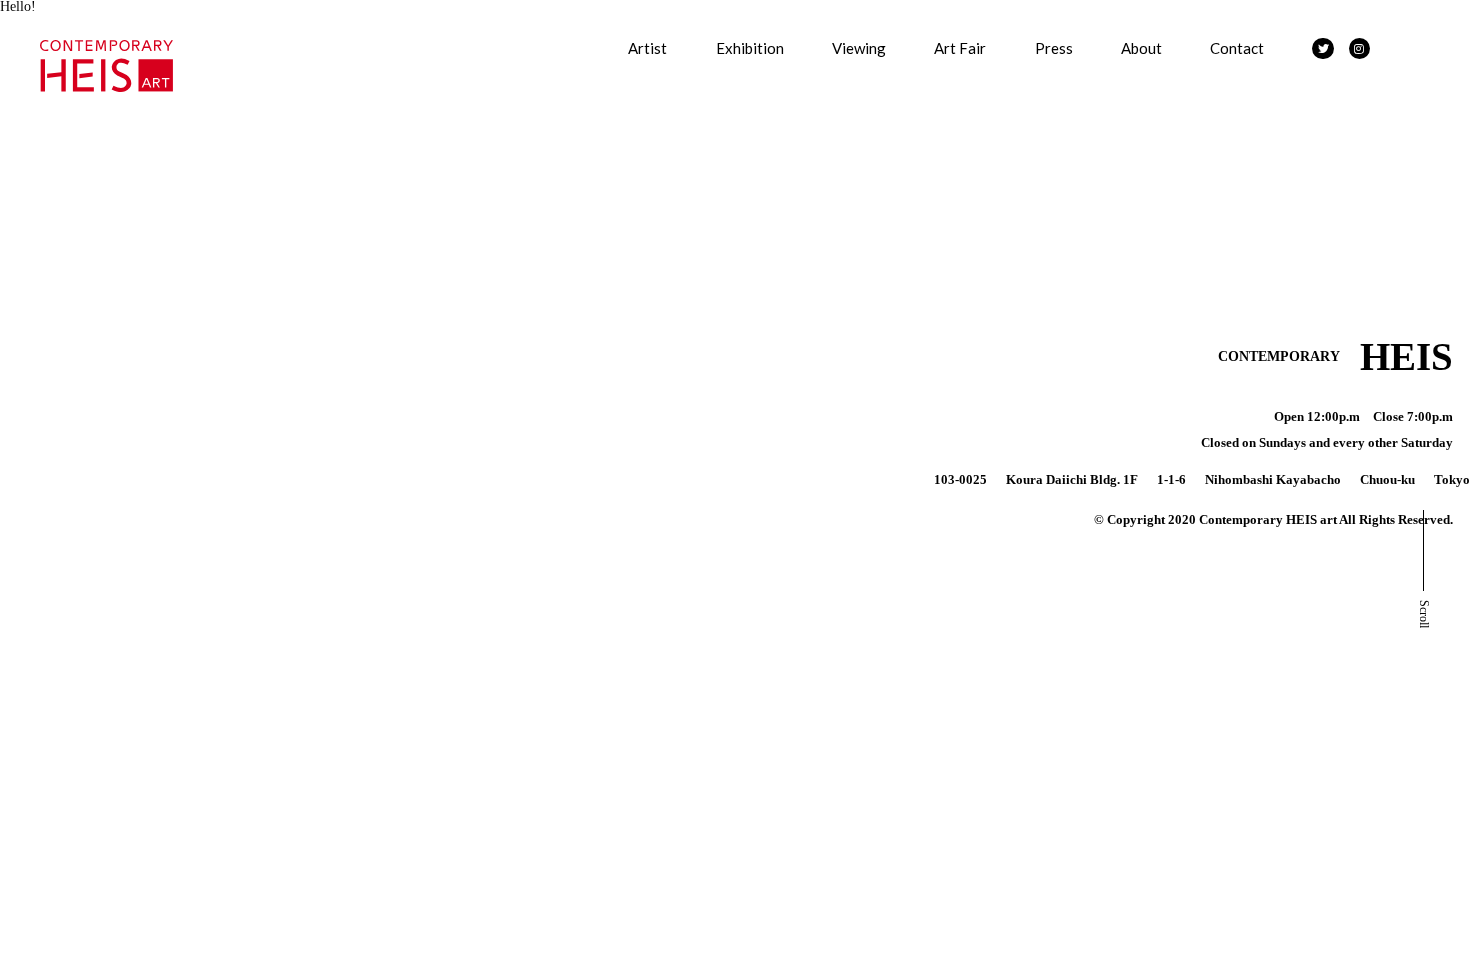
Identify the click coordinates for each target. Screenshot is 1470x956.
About (1141, 48)
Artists (20, 26)
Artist (647, 48)
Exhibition (750, 48)
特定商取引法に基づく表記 (90, 306)
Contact (1237, 48)
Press (1054, 48)
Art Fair (960, 48)
